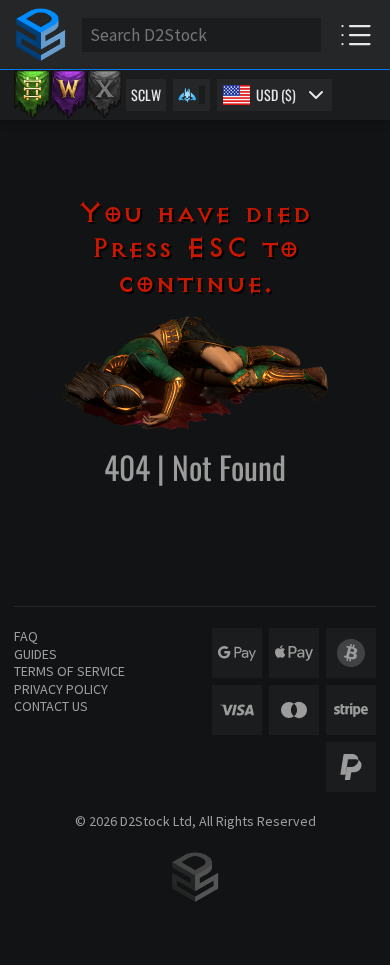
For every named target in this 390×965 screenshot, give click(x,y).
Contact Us (51, 706)
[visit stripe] (351, 710)
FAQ (26, 636)
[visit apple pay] (294, 653)
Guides (35, 654)
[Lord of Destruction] (104, 95)
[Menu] (355, 34)
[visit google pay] (237, 653)
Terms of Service (69, 671)
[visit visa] (237, 710)
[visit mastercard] (294, 710)
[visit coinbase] (351, 653)
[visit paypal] (351, 767)
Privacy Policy (61, 689)
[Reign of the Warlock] (68, 95)
